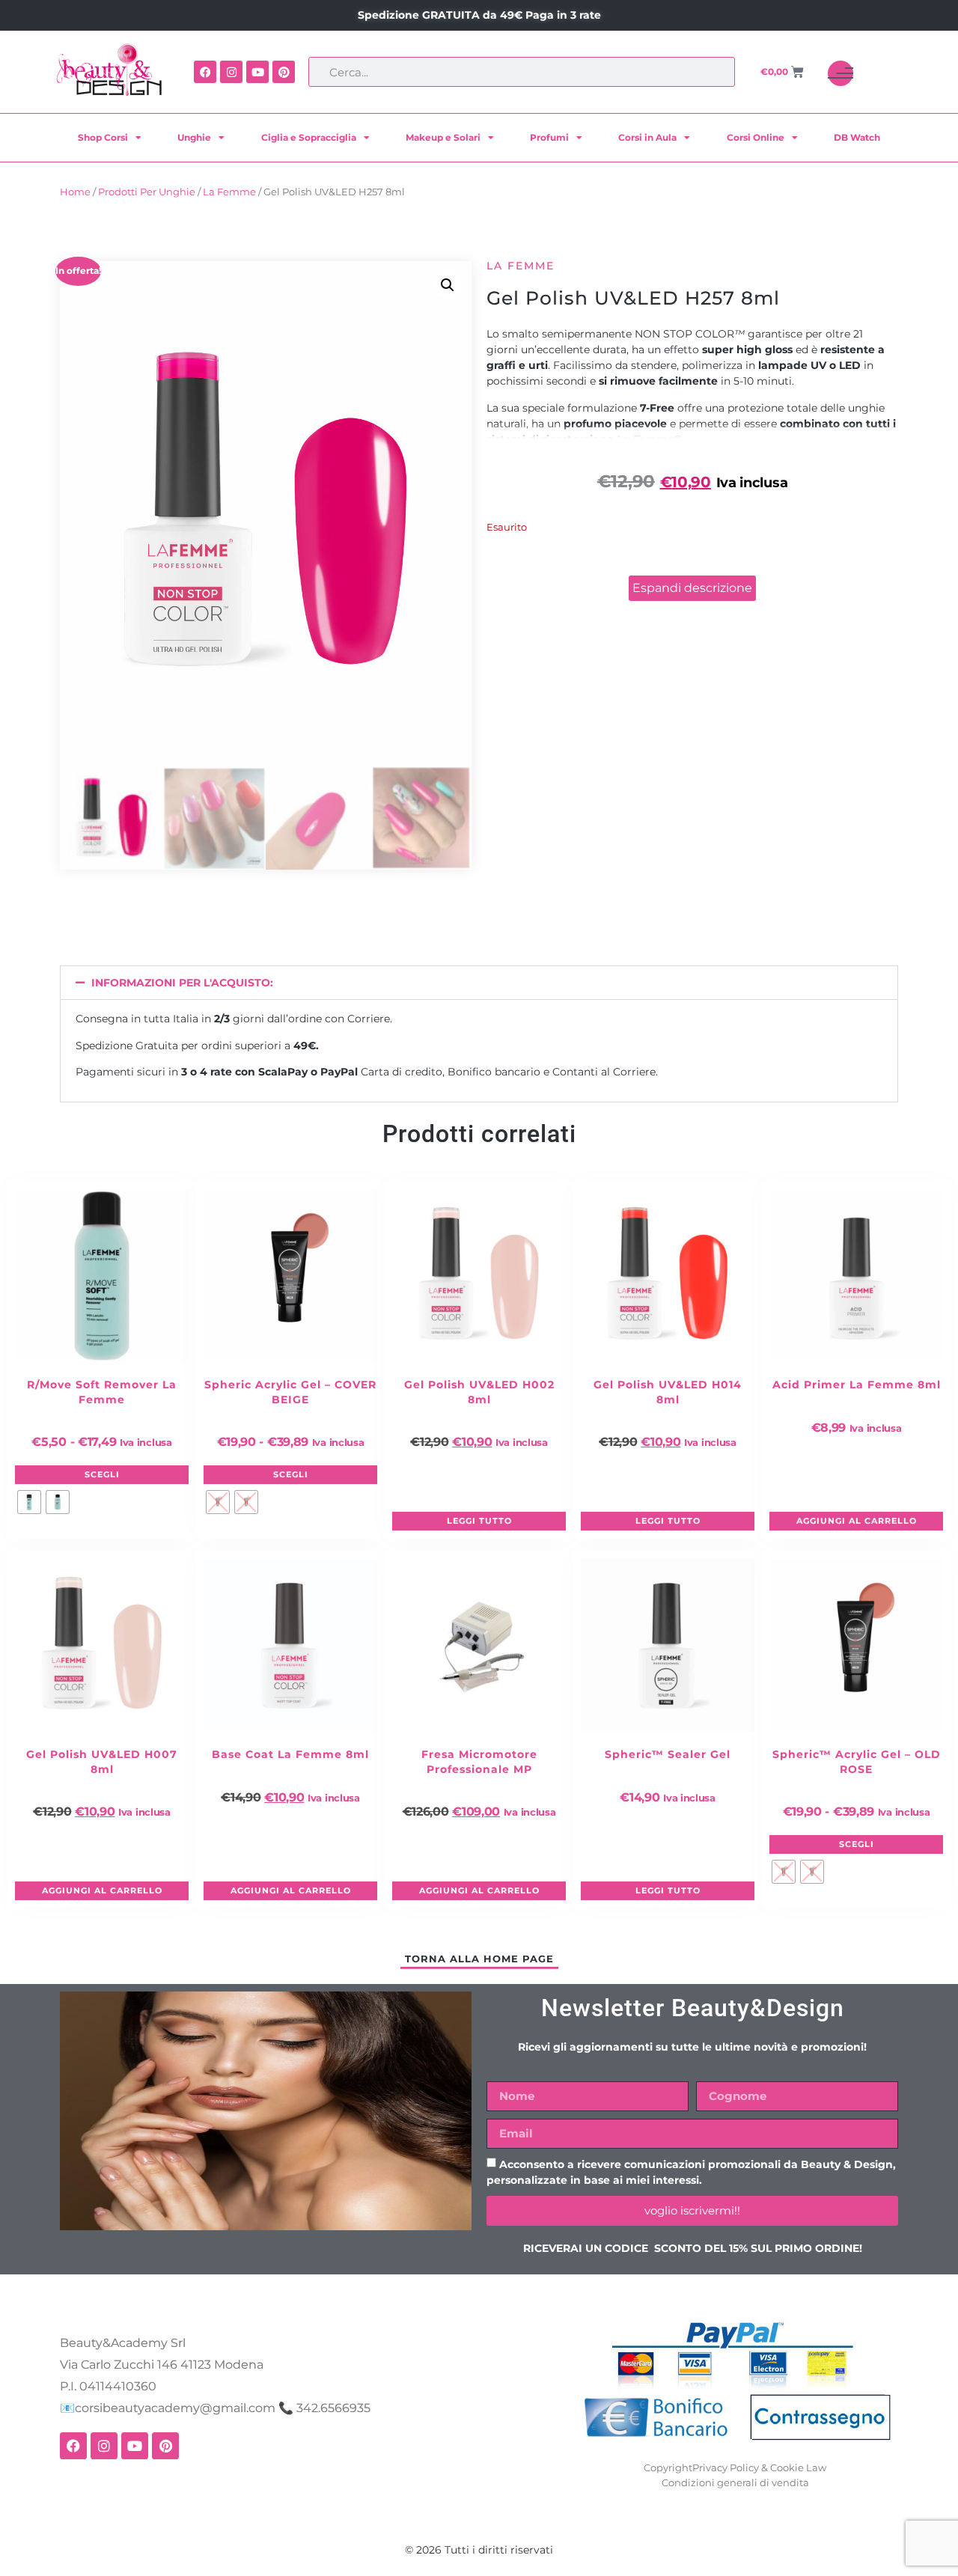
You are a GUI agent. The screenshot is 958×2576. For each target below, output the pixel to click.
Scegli (102, 1474)
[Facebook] (205, 72)
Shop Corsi (103, 137)
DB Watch (857, 137)
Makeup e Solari (443, 137)
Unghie (194, 137)
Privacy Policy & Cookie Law (759, 2467)
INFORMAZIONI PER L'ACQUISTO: (182, 983)
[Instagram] (231, 72)
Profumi (549, 137)
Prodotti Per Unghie (147, 192)
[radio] (29, 1502)
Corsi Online (756, 137)
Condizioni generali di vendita (735, 2482)
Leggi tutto (479, 1521)
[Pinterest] (284, 72)
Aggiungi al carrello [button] (857, 1521)
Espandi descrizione (692, 588)
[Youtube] (257, 72)
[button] (448, 285)
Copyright (668, 2467)
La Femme (229, 192)
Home (75, 192)
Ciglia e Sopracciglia (309, 137)
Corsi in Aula (647, 137)
